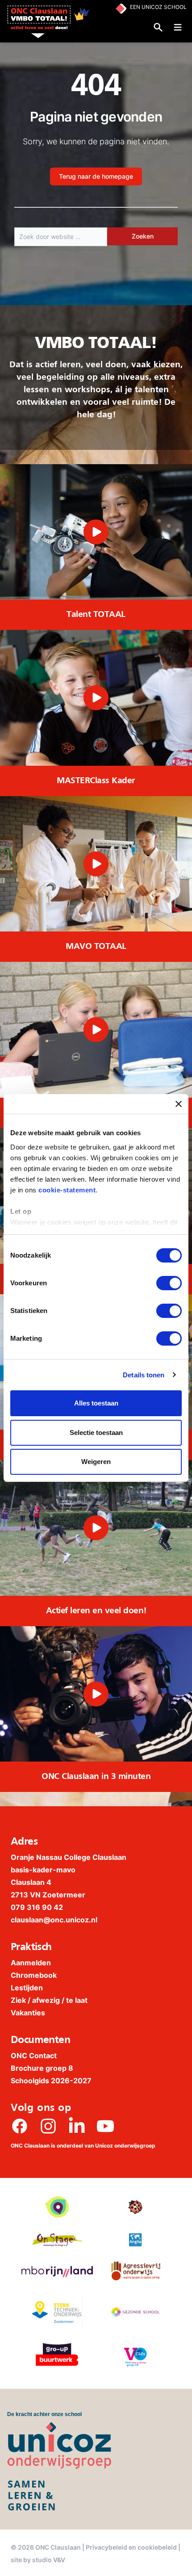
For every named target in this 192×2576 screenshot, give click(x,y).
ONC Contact (34, 2056)
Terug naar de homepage (96, 176)
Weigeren (96, 1462)
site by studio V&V (38, 2560)
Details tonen (144, 1375)
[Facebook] (20, 2126)
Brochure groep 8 (42, 2068)
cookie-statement (67, 1190)
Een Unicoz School (158, 7)
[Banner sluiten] (179, 1104)
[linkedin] (77, 2126)
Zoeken (143, 236)
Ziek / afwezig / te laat (49, 2000)
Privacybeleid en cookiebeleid (131, 2547)
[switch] (169, 1283)
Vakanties (28, 2013)
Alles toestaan (96, 1403)
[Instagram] (48, 2126)
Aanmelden (31, 1963)
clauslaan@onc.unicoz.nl (54, 1920)
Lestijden (27, 1988)
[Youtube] (105, 2126)
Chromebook (34, 1975)
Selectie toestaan (96, 1433)
